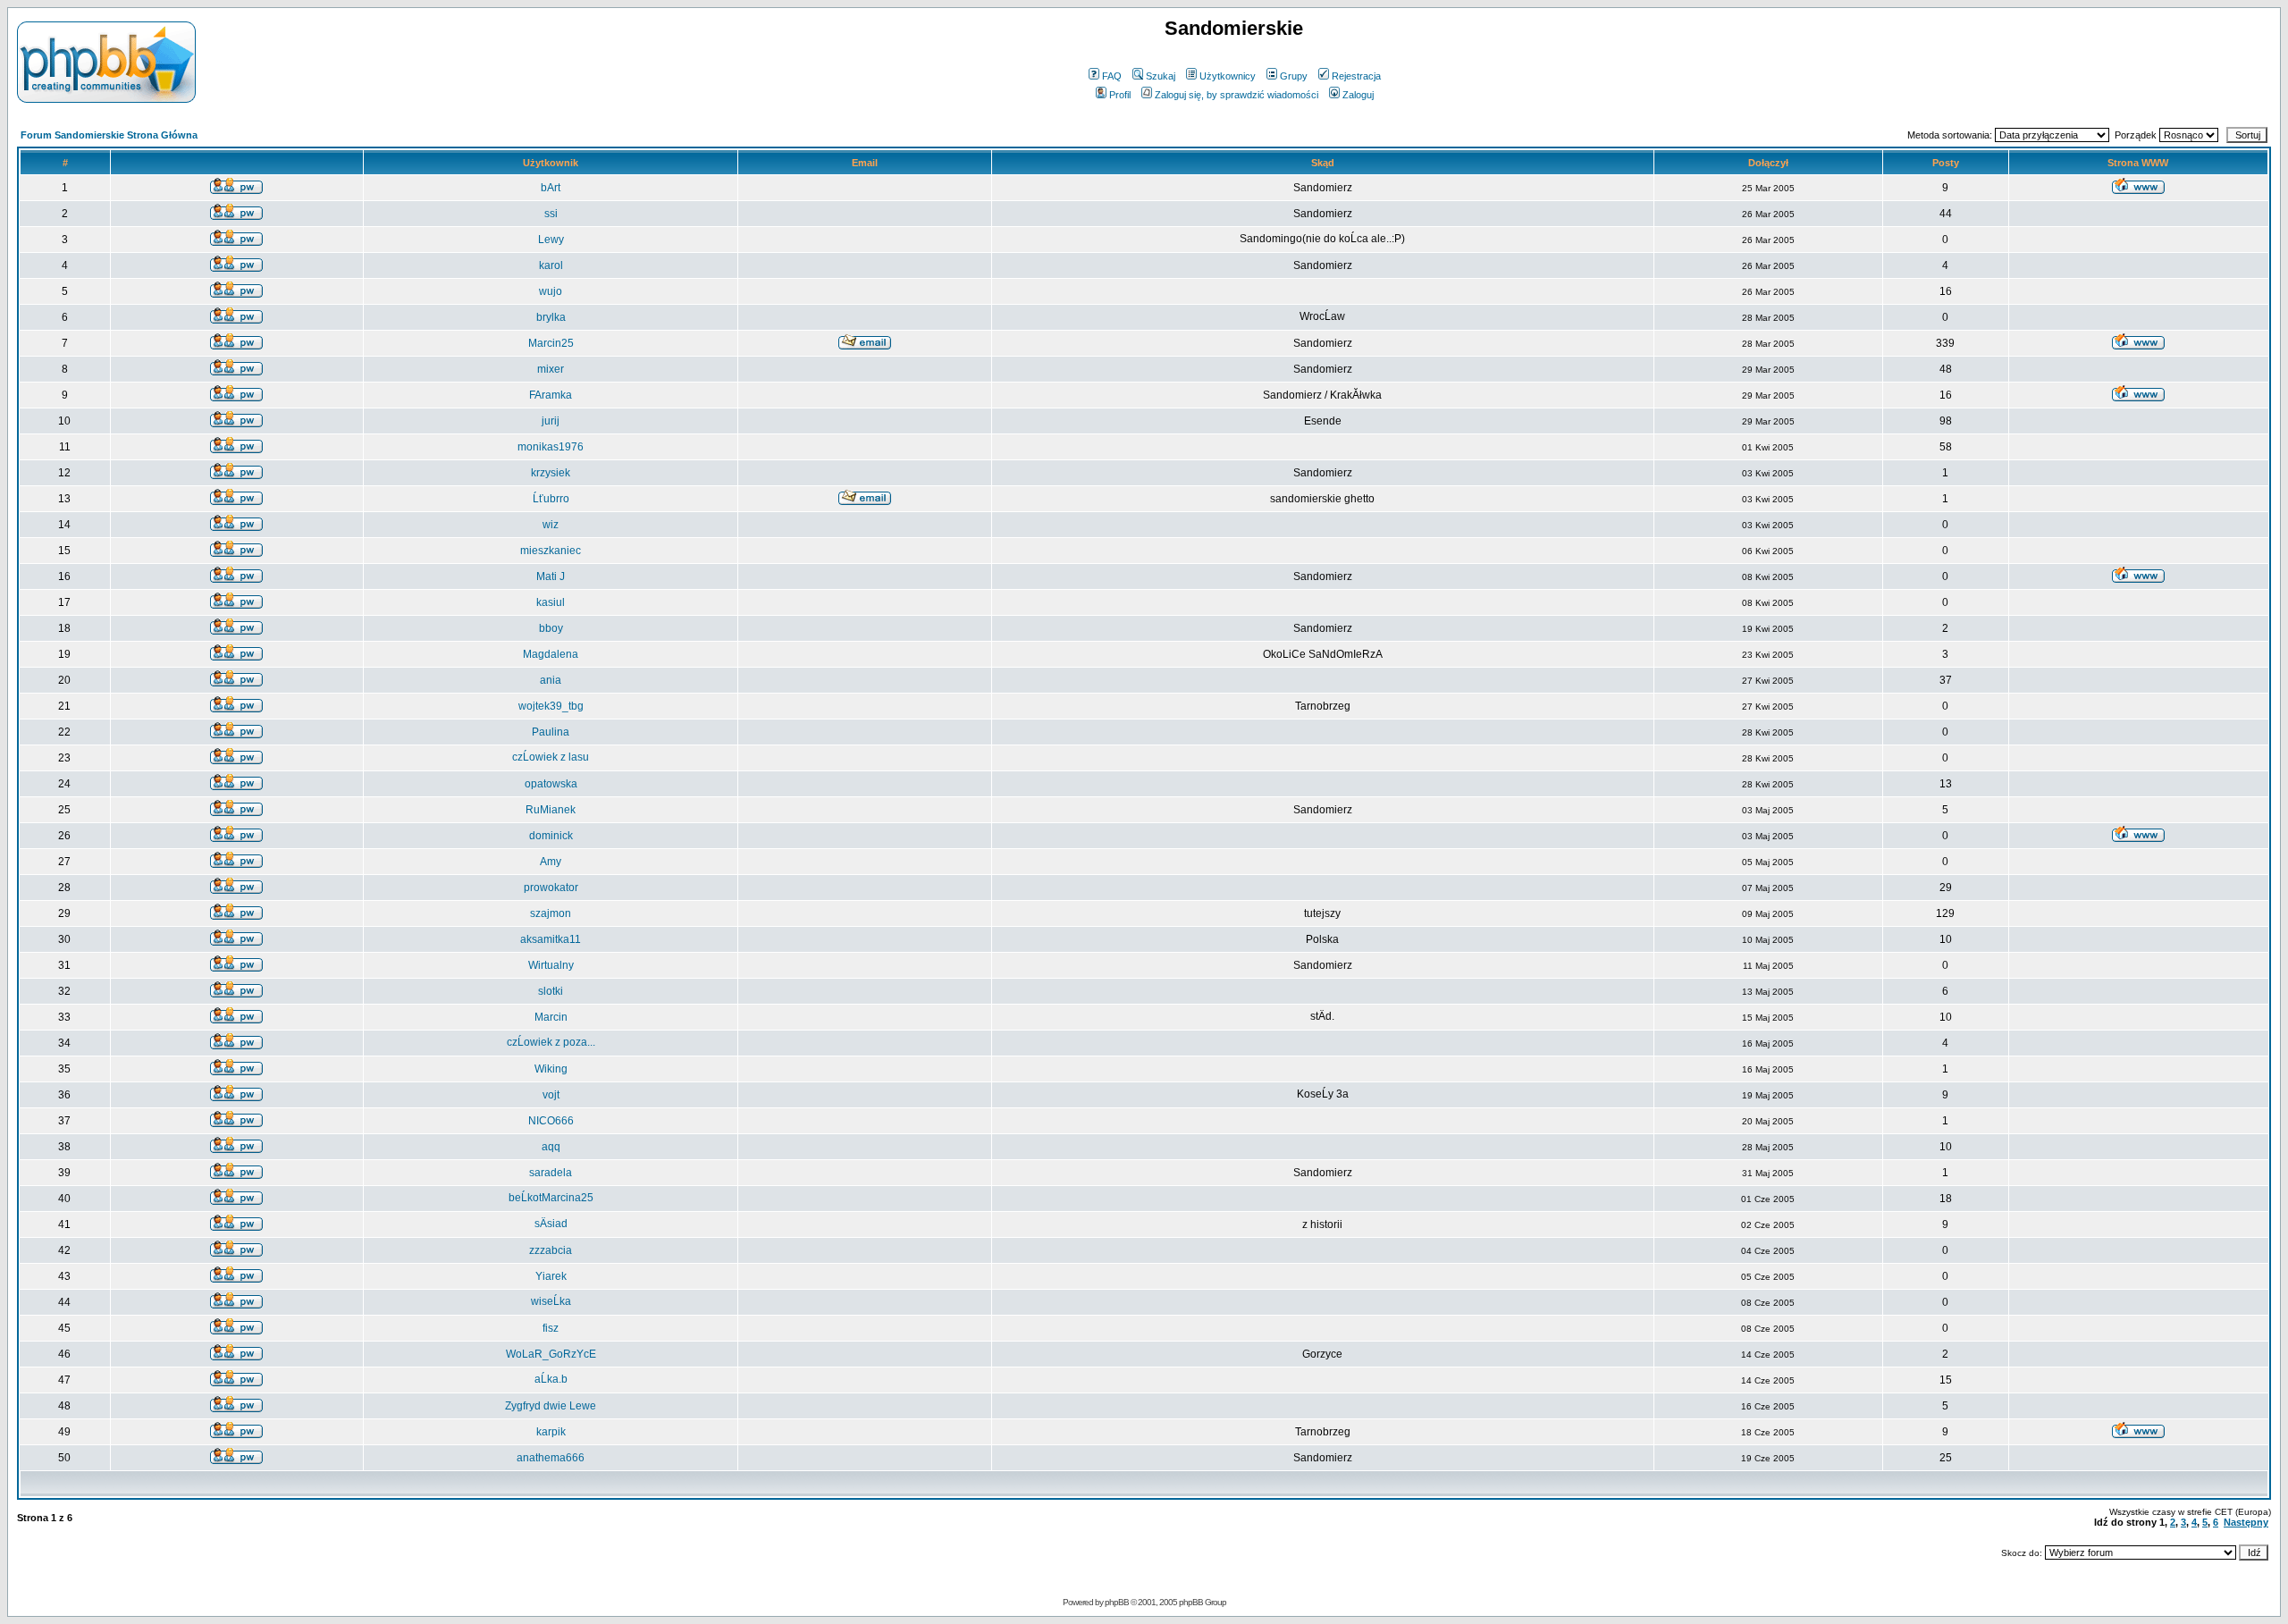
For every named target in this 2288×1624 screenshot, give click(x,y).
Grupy (1294, 76)
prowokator (551, 888)
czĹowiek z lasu (551, 757)
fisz (551, 1328)
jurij (551, 421)
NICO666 (551, 1121)
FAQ (1112, 76)
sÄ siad (551, 1224)
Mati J (551, 576)
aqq (551, 1147)
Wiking (551, 1069)
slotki (551, 991)
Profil (1120, 95)
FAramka (551, 395)
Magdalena (551, 654)
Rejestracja (1356, 76)
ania (551, 680)
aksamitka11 (551, 939)
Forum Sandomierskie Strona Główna (109, 135)
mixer (551, 369)
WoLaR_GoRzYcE (551, 1354)
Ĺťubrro (551, 499)
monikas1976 (551, 447)
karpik (551, 1432)
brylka (551, 317)
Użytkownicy (1228, 76)
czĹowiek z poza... (551, 1042)
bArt (551, 188)
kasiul (551, 602)
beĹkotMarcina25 (551, 1198)
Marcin (551, 1017)
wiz (551, 525)
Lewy (551, 240)
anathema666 (551, 1458)
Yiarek (551, 1276)
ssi (551, 214)
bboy (551, 628)
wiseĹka (551, 1301)
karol (551, 265)
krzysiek (551, 473)
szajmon (551, 913)
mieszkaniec (551, 551)
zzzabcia (551, 1250)
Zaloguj (1358, 95)
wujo (551, 291)
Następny (2246, 1522)
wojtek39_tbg (551, 706)
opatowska (551, 784)
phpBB (1117, 1602)
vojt (551, 1095)
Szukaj (1161, 76)
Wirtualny (551, 965)
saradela (551, 1173)
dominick (551, 836)
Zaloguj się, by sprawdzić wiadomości (1237, 95)
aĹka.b (551, 1379)
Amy (551, 862)
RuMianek (551, 810)
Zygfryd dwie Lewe (551, 1406)
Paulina (551, 732)
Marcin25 (551, 343)
